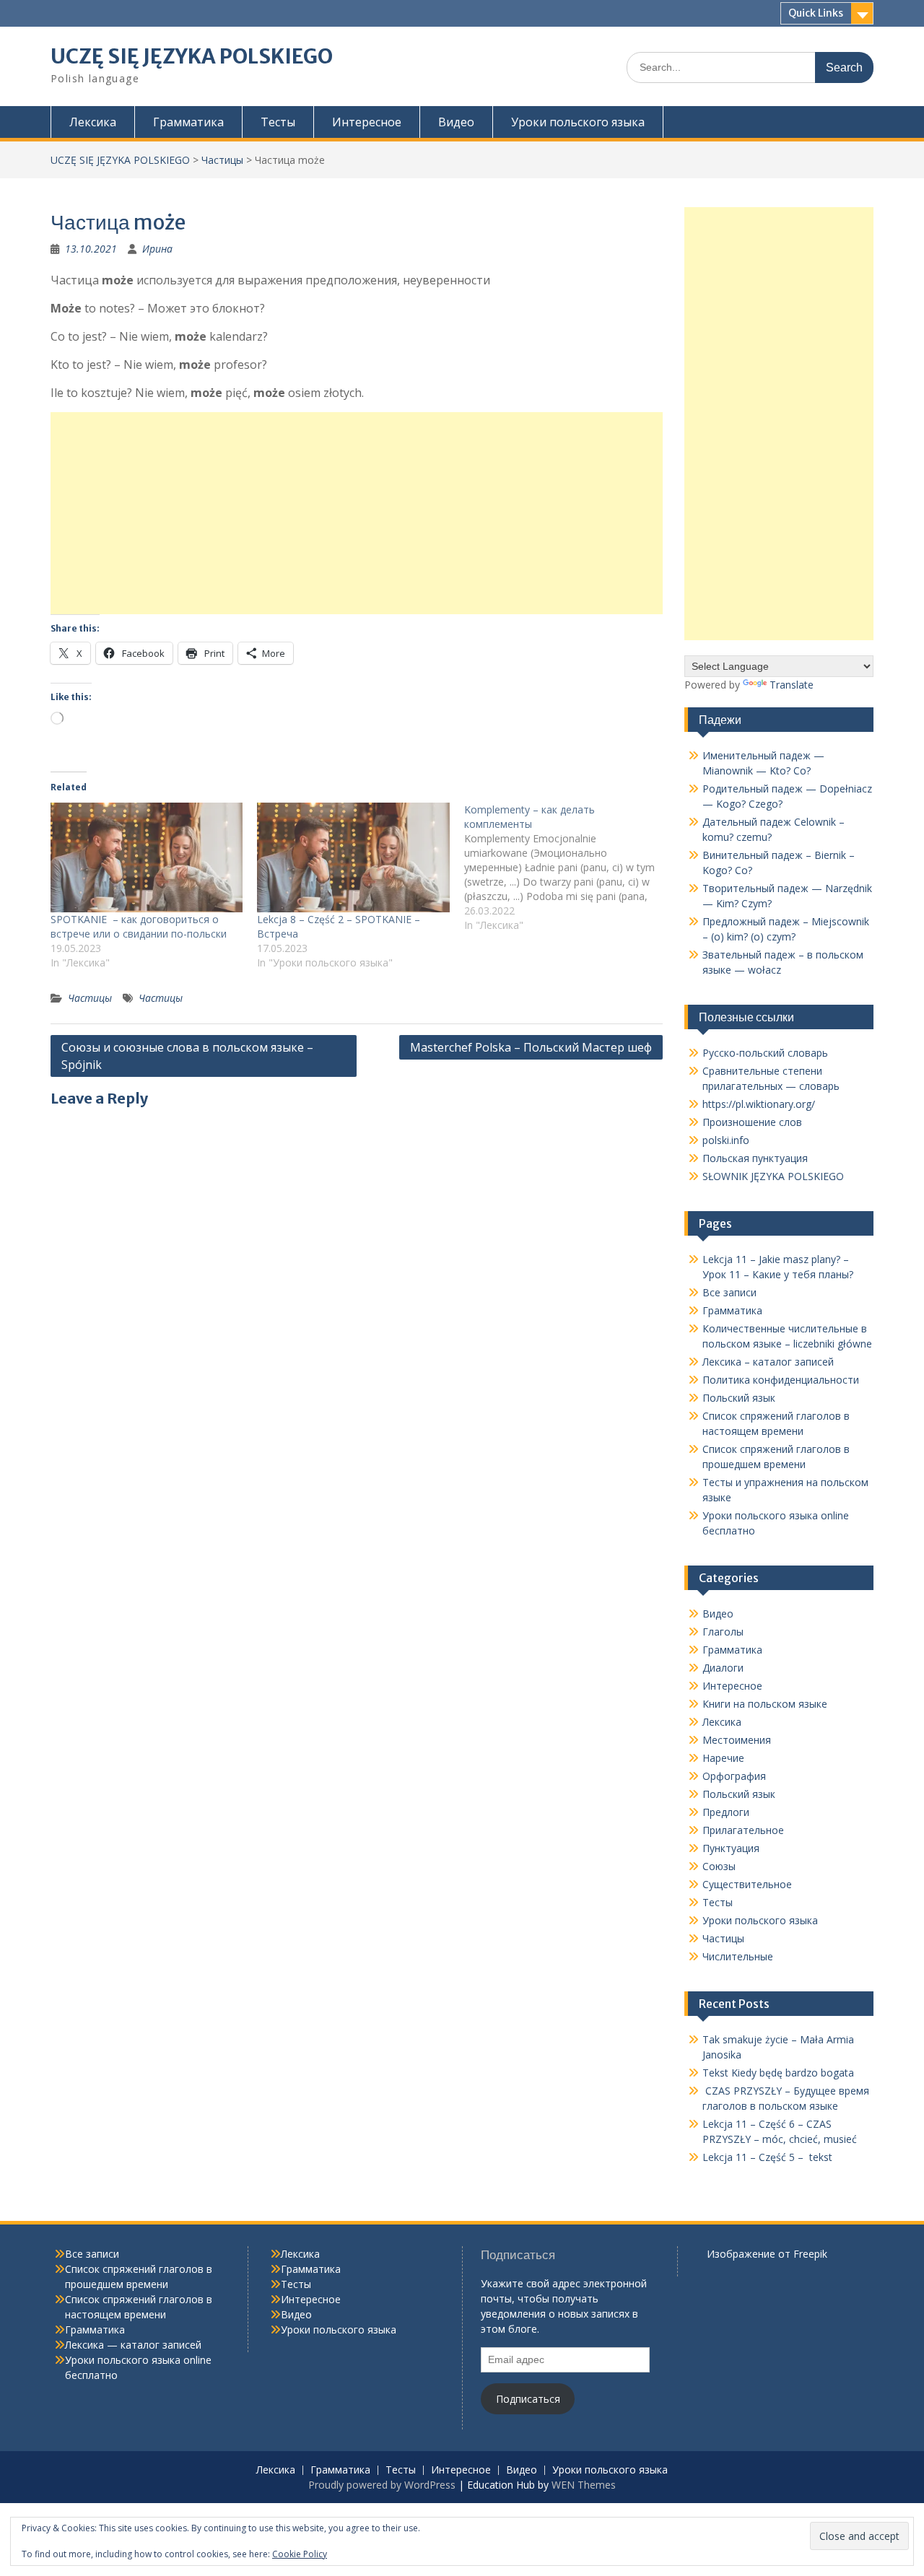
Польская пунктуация (755, 1158)
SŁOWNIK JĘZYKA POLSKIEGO (773, 1176)
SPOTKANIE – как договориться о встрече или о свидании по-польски (139, 926)
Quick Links (816, 13)
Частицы (222, 160)
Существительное (747, 1884)
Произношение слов (752, 1122)
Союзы (719, 1866)
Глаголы (723, 1632)
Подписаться (528, 2399)
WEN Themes (584, 2485)
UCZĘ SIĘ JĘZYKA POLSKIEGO (192, 56)
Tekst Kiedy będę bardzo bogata (778, 2073)
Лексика (93, 122)
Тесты (278, 122)
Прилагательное (743, 1830)
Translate (792, 685)
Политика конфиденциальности (781, 1380)
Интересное (367, 122)
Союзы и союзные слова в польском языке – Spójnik (187, 1056)
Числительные (738, 1956)
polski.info (726, 1140)
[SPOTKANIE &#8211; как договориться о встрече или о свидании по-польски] (147, 857)
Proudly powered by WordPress (382, 2485)
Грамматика (188, 122)
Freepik (810, 2254)
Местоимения (737, 1740)
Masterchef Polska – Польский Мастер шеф (531, 1047)
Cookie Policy (300, 2554)
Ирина (157, 249)
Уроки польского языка (578, 122)
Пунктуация (731, 1848)
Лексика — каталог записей (133, 2345)
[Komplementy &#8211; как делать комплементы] (567, 868)
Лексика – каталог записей (768, 1362)
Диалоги (723, 1668)
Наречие (723, 1758)
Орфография (734, 1776)
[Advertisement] (357, 513)
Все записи (729, 1292)
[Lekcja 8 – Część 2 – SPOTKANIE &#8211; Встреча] (353, 857)
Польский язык (739, 1398)
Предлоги (726, 1812)
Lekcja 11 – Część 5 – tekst (767, 2157)
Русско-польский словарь (765, 1053)
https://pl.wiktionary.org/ (759, 1104)
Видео (456, 122)
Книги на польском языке (765, 1704)
